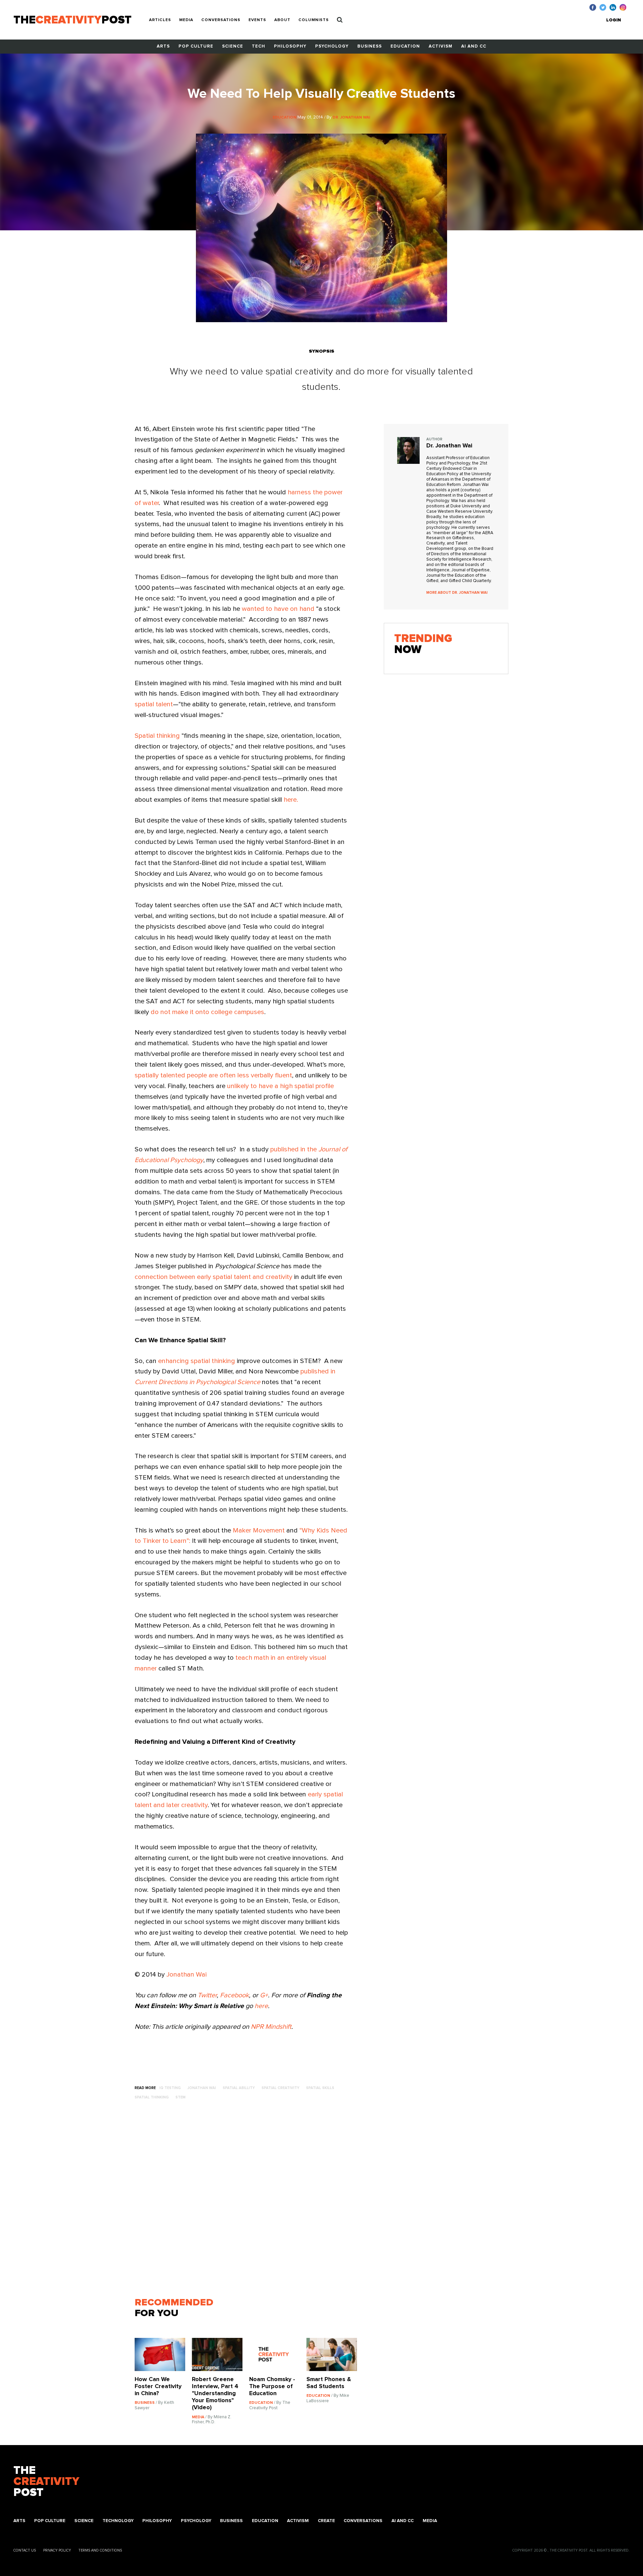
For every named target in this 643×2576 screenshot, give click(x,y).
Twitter (207, 1995)
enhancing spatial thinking (197, 1361)
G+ (264, 1995)
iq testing (170, 2088)
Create (326, 2521)
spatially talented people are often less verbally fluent (213, 1075)
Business (370, 46)
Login (614, 20)
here (261, 2006)
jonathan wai (202, 2088)
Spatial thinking (157, 736)
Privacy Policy (57, 2550)
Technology (118, 2521)
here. (291, 800)
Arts (163, 46)
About (282, 20)
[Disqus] (249, 2202)
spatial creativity (280, 2088)
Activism (441, 46)
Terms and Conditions (100, 2550)
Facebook (234, 1995)
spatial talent (154, 704)
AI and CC (474, 46)
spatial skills (320, 2088)
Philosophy (290, 46)
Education (405, 46)
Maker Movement (259, 1530)
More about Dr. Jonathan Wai (457, 593)
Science (233, 46)
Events (257, 20)
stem (181, 2097)
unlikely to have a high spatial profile (280, 1086)
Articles (160, 20)
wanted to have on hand (278, 609)
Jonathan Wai (187, 1975)
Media (186, 20)
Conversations (221, 20)
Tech (259, 46)
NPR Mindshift (271, 2027)
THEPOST (46, 2482)
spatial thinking (152, 2097)
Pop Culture (196, 46)
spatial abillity (239, 2088)
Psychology (332, 46)
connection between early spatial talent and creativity (213, 1277)
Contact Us (25, 2550)
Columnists (314, 20)
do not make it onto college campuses (207, 1012)
